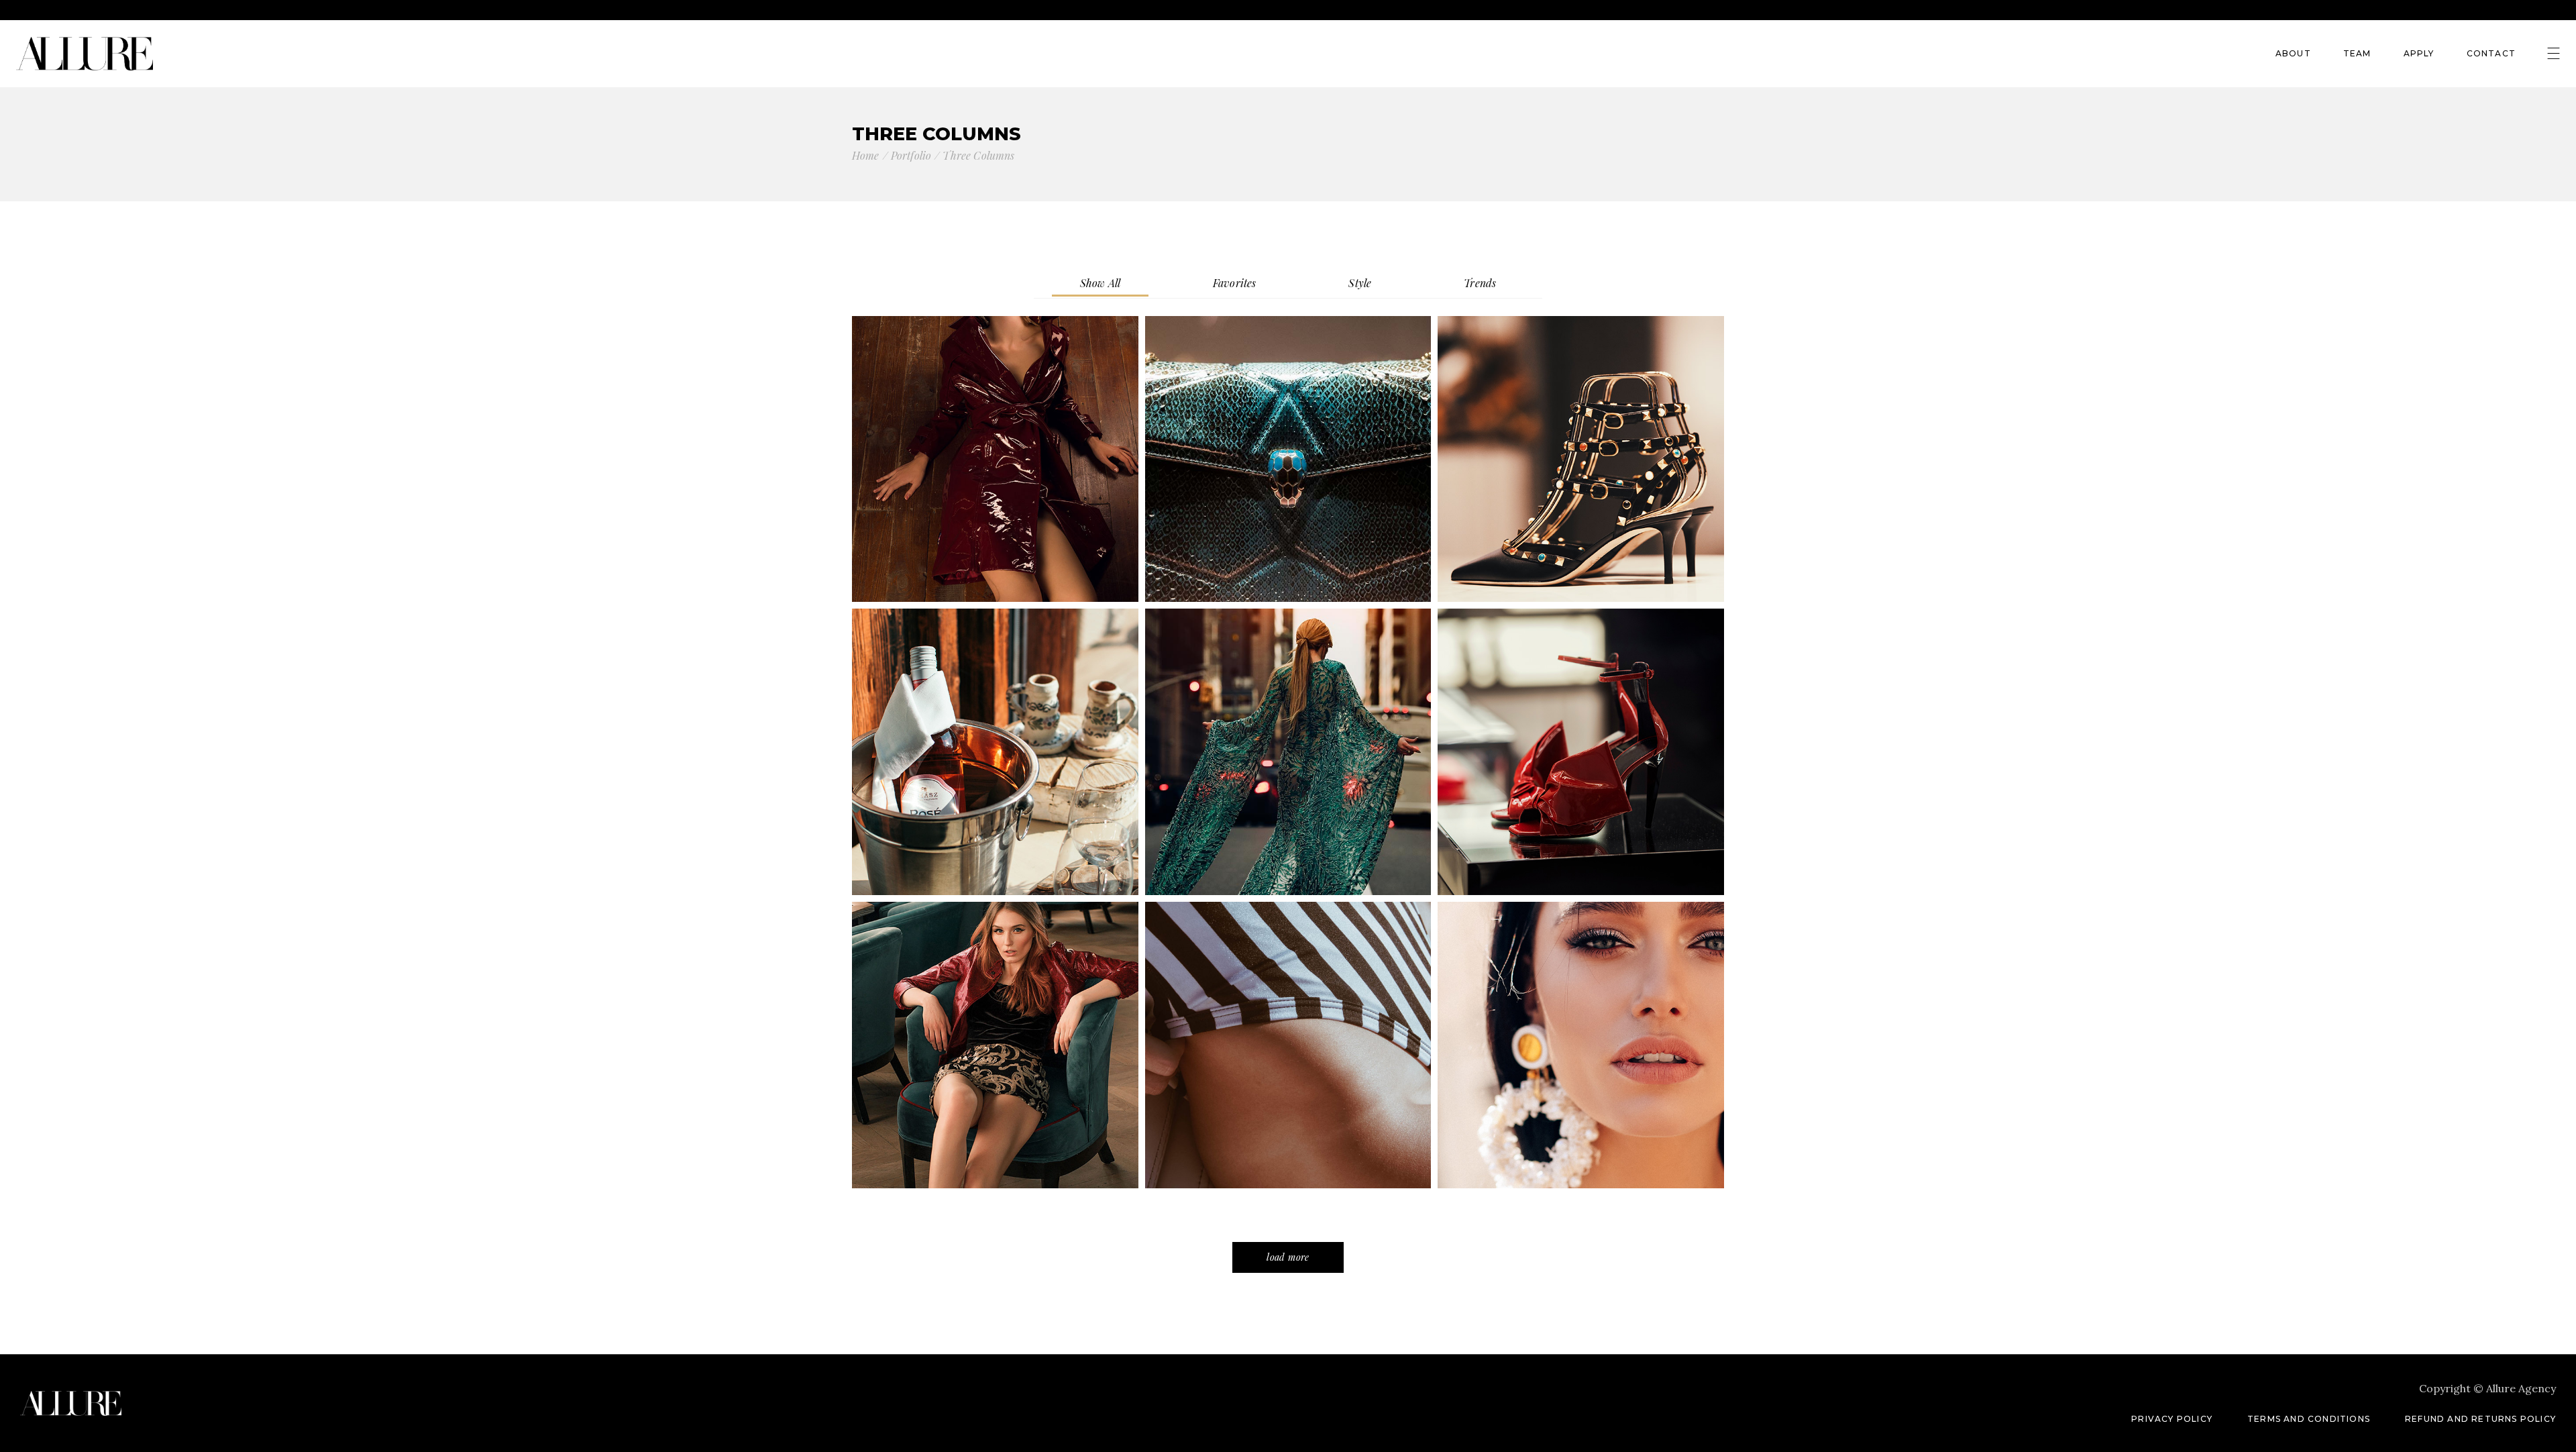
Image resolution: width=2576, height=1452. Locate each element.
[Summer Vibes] (1288, 1045)
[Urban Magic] (1288, 752)
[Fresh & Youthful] (1581, 1045)
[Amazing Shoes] (1581, 459)
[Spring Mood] (995, 1045)
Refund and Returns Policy (2480, 1419)
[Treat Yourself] (995, 752)
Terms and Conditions (2309, 1419)
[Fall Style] (995, 459)
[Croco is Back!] (1288, 459)
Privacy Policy (2172, 1419)
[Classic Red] (1581, 752)
